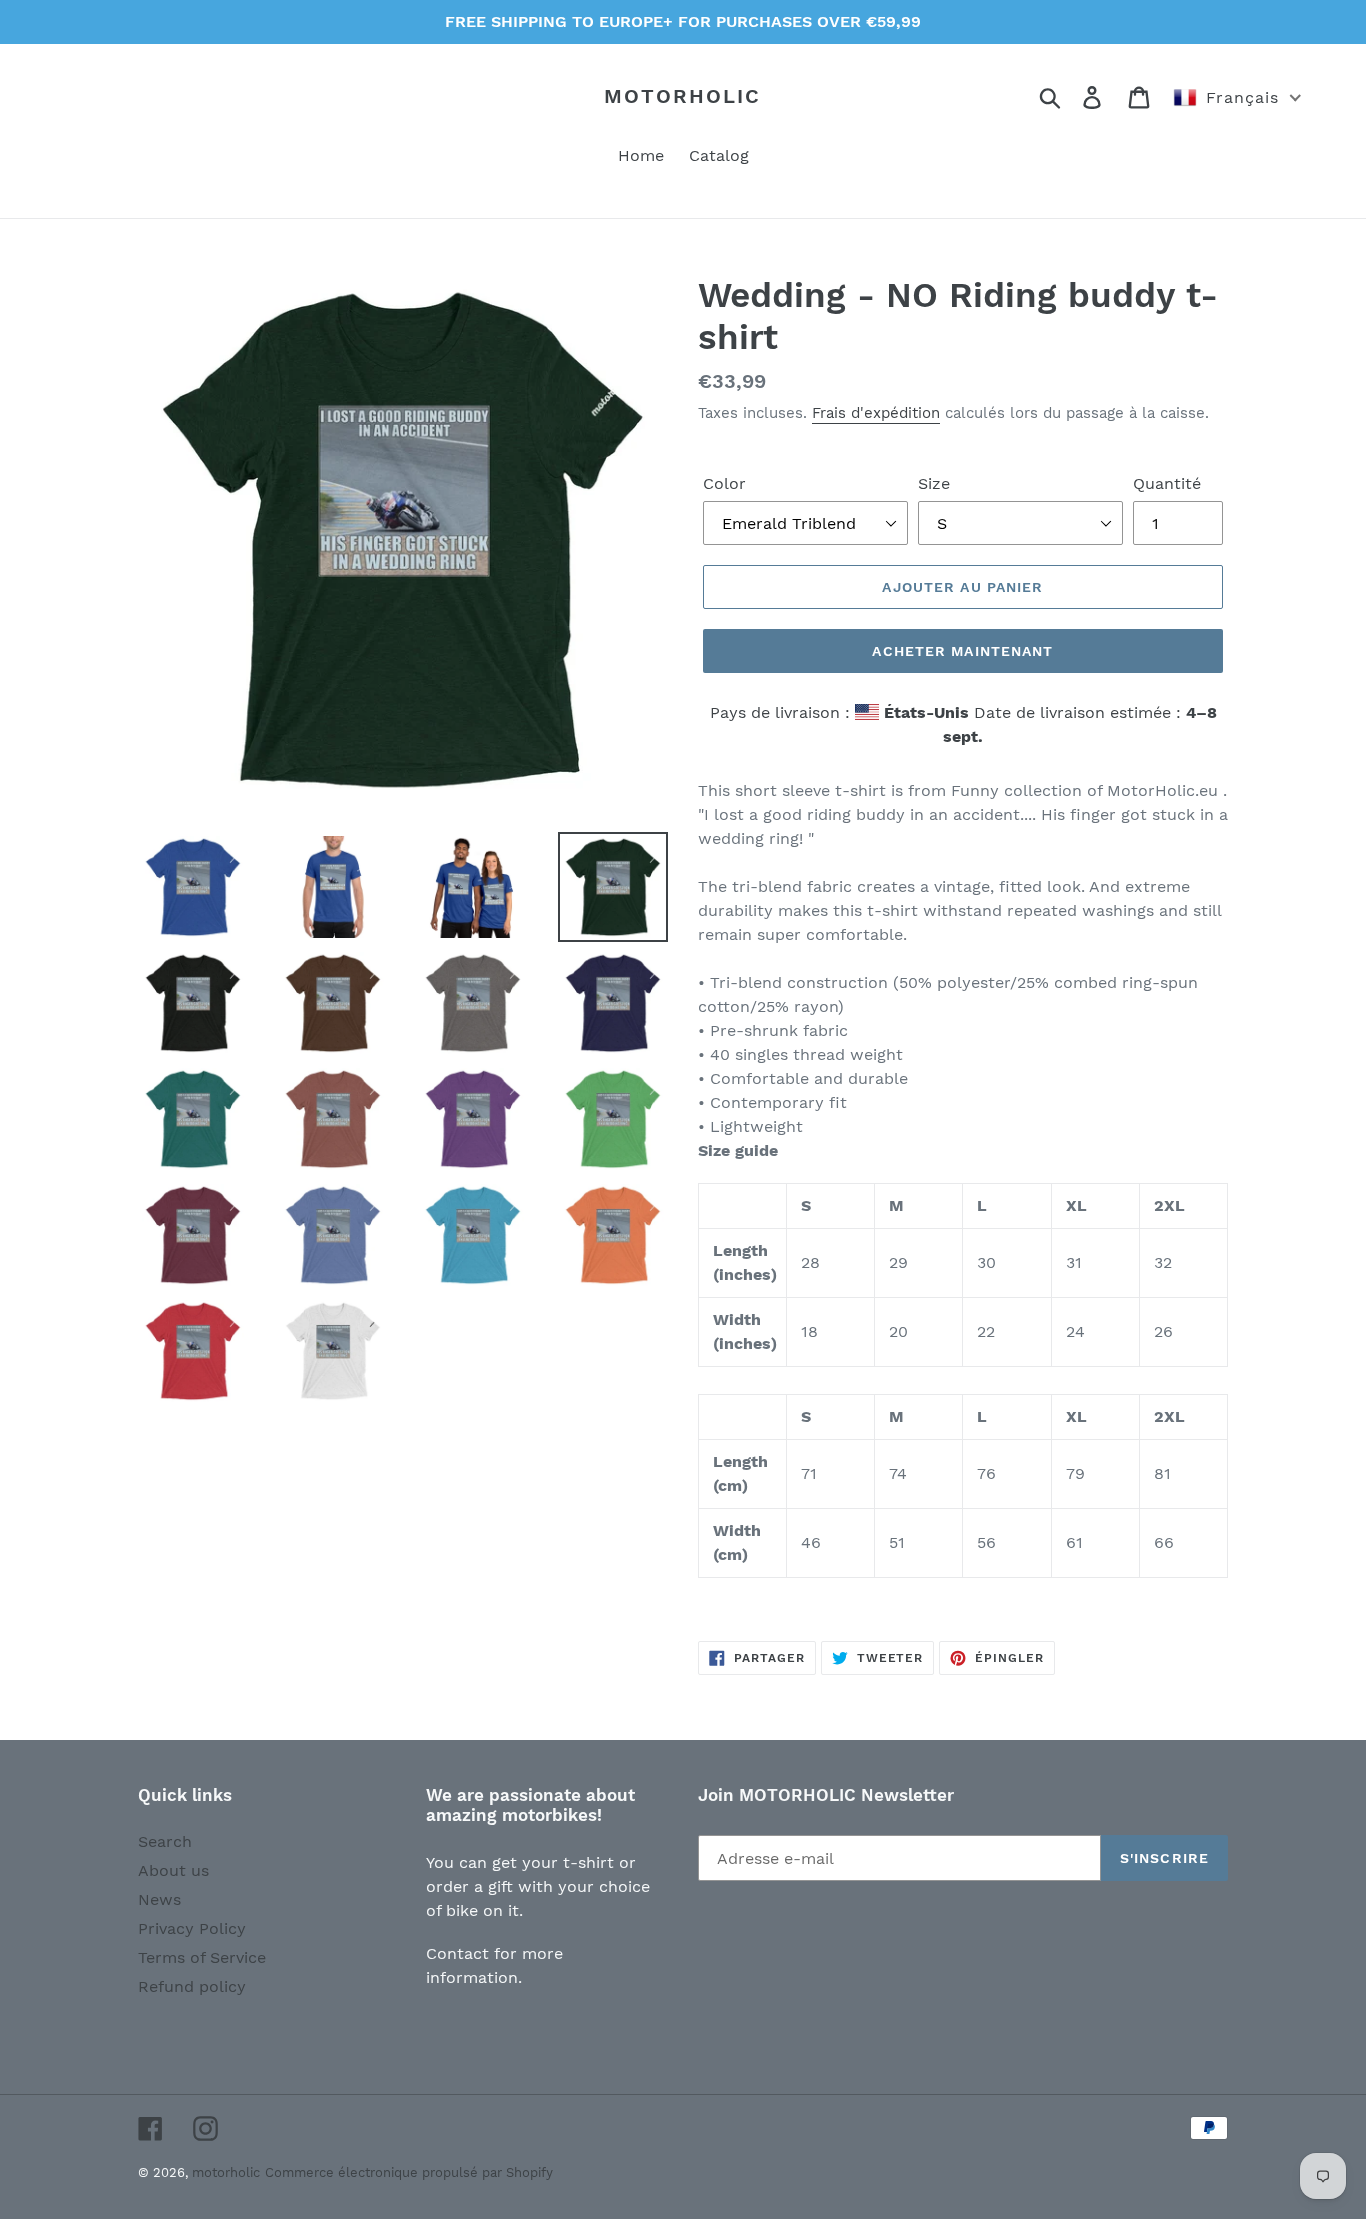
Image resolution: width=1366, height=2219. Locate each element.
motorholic (682, 96)
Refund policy (192, 1986)
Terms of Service (202, 1957)
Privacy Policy (192, 1928)
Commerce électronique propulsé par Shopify (409, 2172)
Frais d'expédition (876, 413)
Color (724, 483)
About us (173, 1870)
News (159, 1899)
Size (934, 483)
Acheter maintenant (962, 651)
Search (165, 1841)
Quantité (1167, 483)
